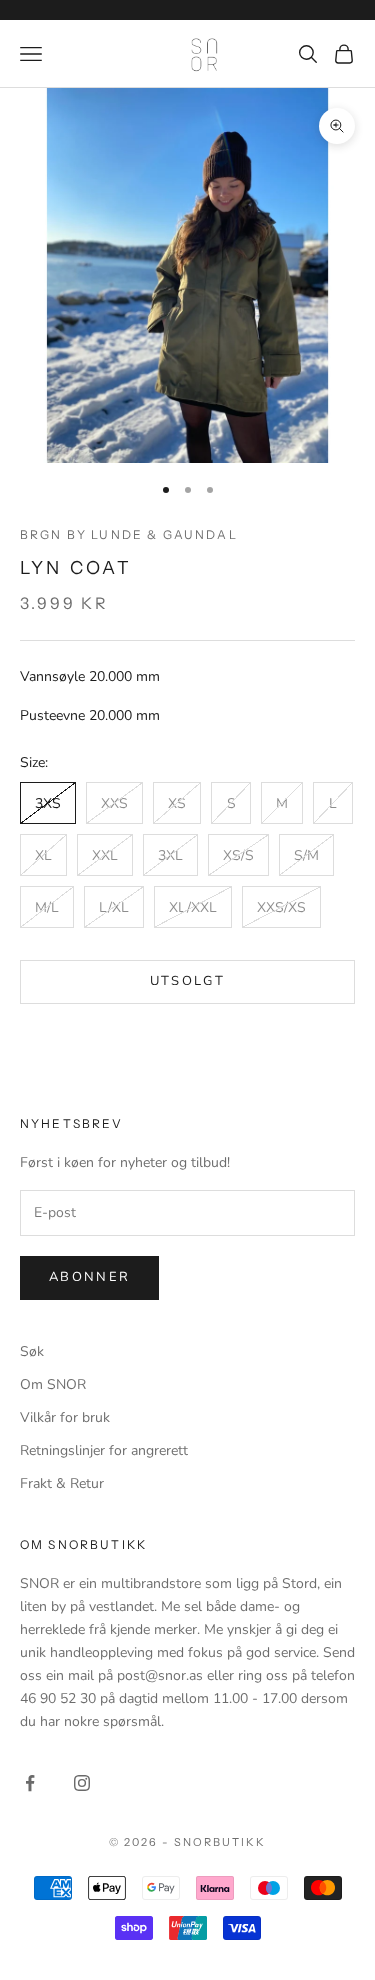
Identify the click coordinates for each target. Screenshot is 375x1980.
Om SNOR (53, 1384)
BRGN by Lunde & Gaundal (129, 534)
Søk (32, 1351)
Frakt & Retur (62, 1483)
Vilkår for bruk (65, 1417)
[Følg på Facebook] (30, 1783)
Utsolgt (187, 981)
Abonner (89, 1277)
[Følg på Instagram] (82, 1783)
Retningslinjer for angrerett (104, 1450)
